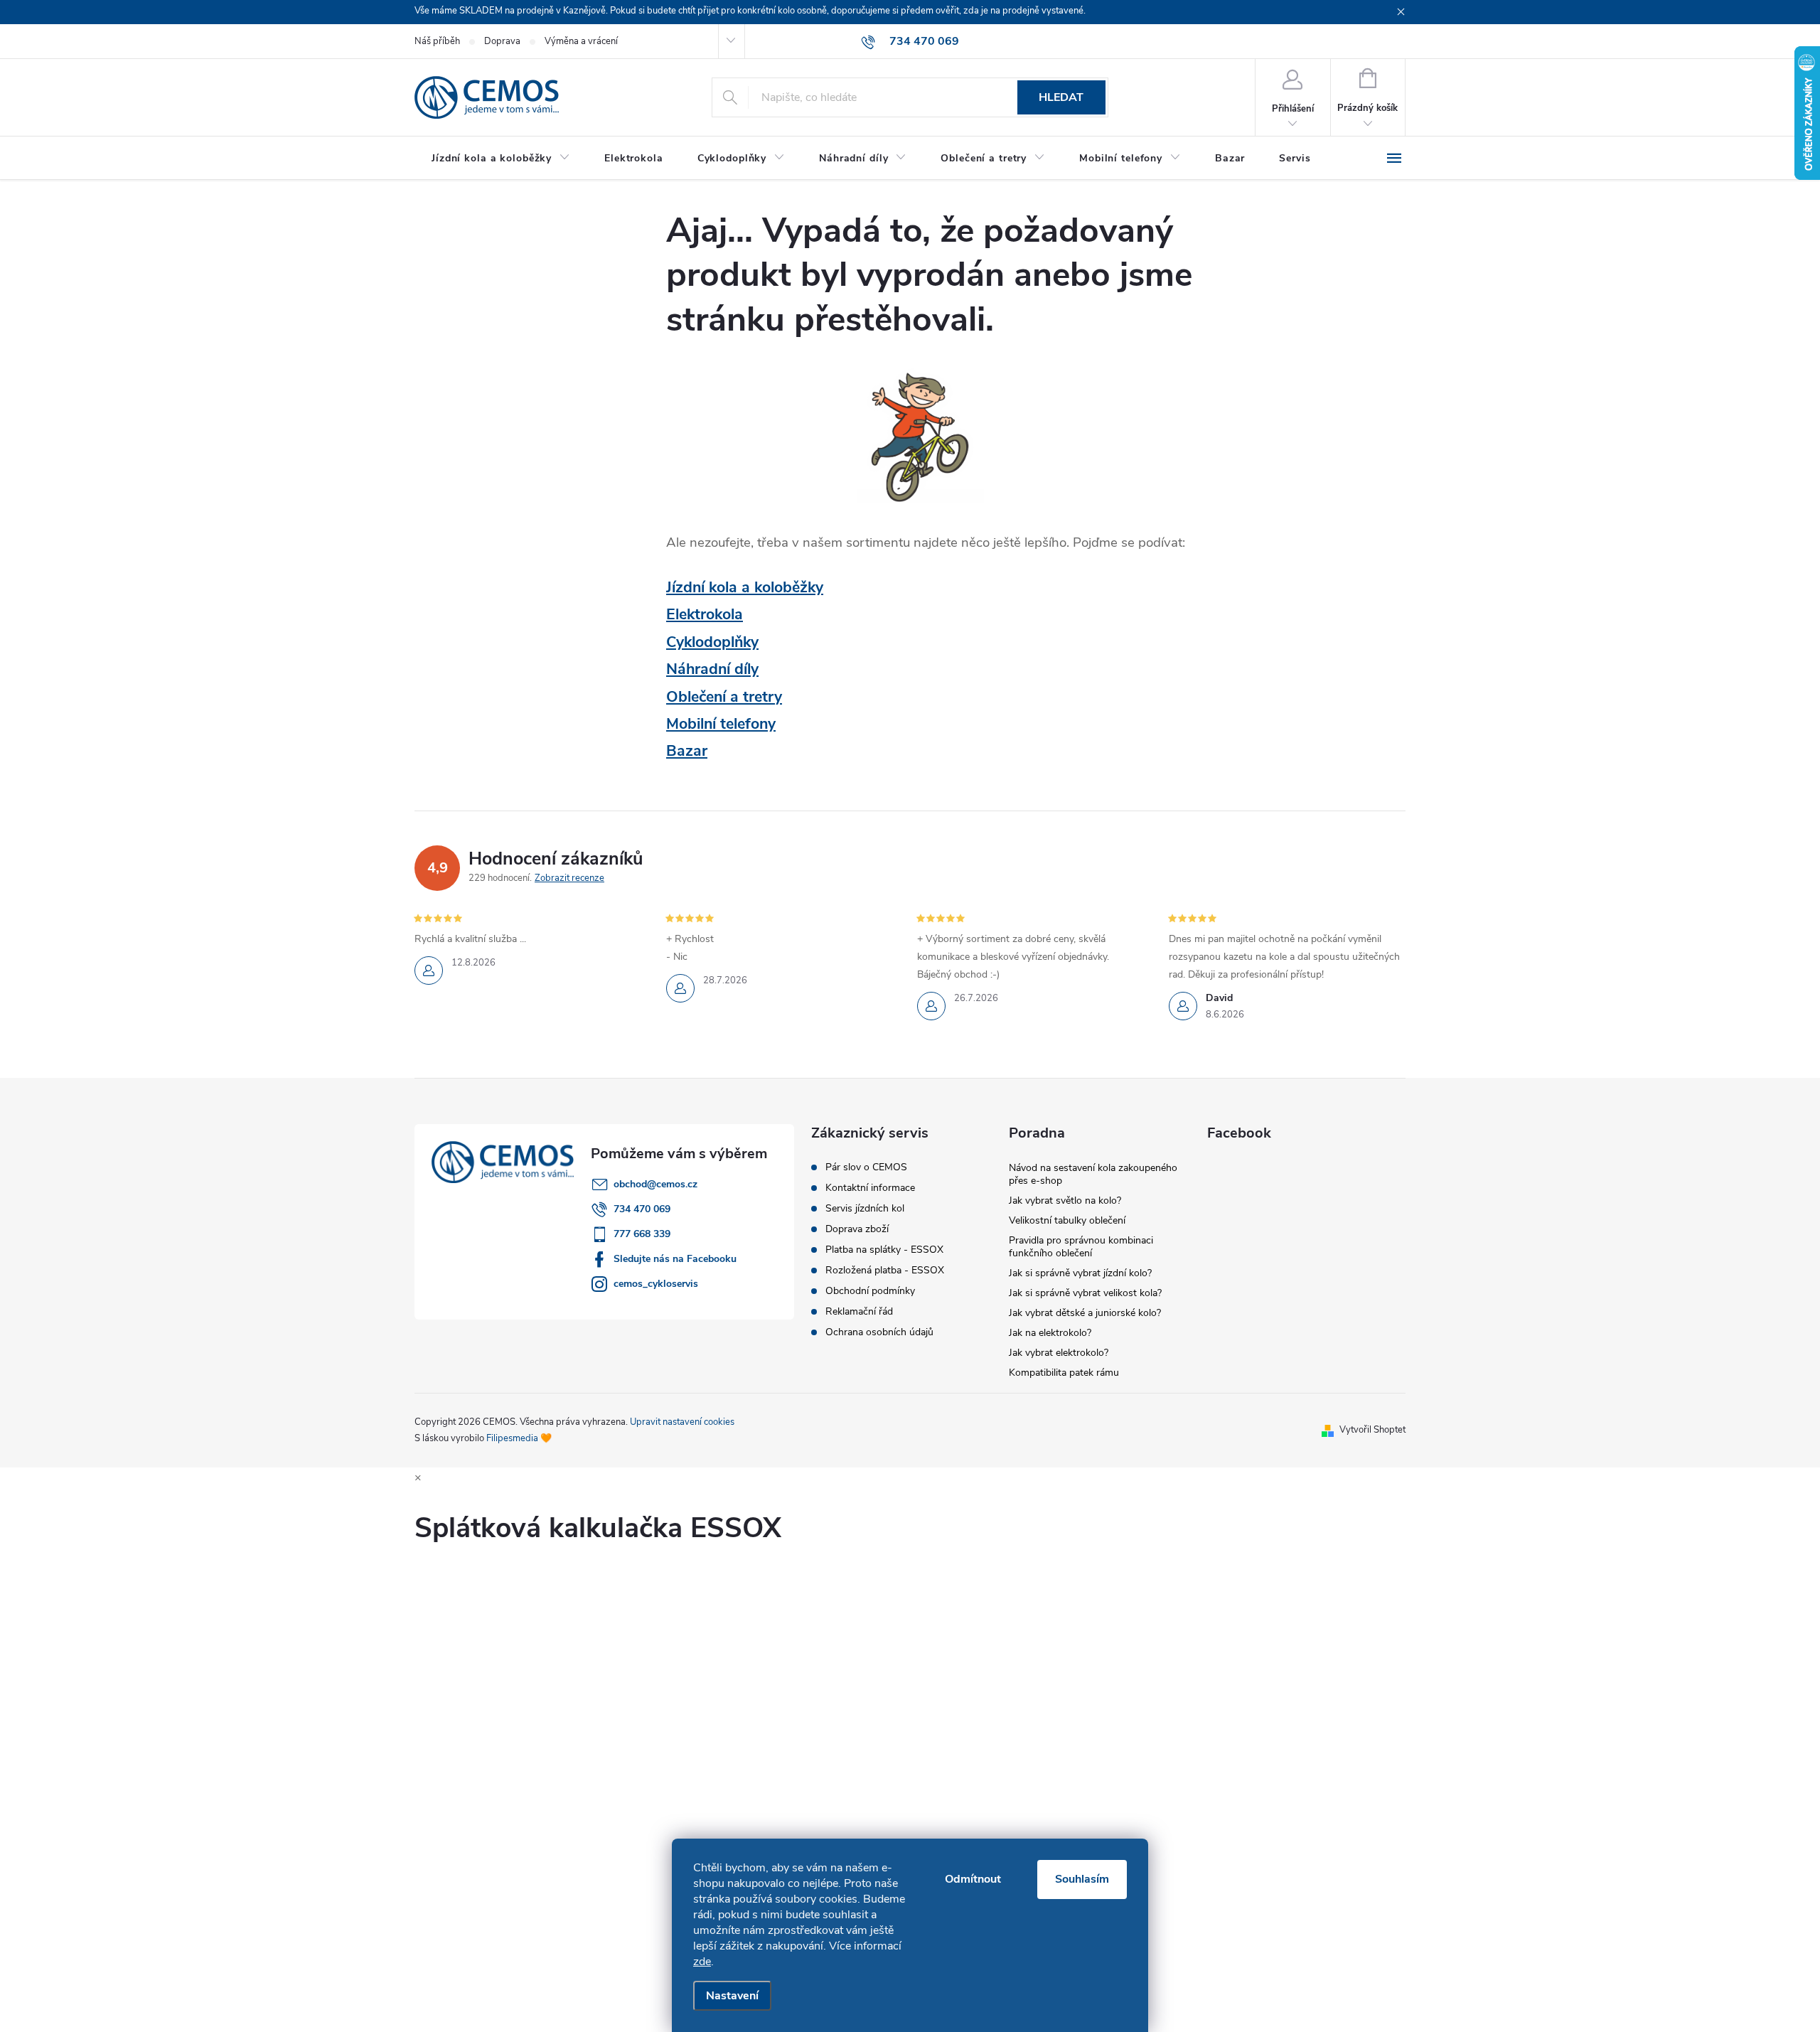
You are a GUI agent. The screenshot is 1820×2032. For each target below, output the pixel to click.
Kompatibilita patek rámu (1064, 1373)
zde (702, 1962)
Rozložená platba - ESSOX (885, 1271)
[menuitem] (501, 159)
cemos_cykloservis (656, 1284)
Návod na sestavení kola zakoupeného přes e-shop (1093, 1174)
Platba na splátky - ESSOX (884, 1250)
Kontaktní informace (870, 1188)
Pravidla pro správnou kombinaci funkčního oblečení (1081, 1247)
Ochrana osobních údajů (879, 1332)
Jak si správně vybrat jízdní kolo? (1080, 1273)
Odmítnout (973, 1879)
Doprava (502, 41)
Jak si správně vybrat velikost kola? (1085, 1293)
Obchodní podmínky (870, 1291)
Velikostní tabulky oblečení (1067, 1220)
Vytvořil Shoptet (1372, 1430)
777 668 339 (642, 1234)
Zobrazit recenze (569, 878)
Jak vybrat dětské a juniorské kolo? (1085, 1313)
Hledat (1061, 97)
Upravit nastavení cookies (682, 1422)
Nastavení (732, 1996)
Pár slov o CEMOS (866, 1167)
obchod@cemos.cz (655, 1184)
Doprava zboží (857, 1229)
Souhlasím (1082, 1879)
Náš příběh (437, 41)
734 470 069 (642, 1209)
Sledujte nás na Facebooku (675, 1259)
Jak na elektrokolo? (1050, 1333)
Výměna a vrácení (581, 41)
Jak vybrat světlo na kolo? (1065, 1201)
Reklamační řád (859, 1312)
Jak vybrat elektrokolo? (1059, 1353)
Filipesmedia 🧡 (519, 1438)
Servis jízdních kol (865, 1209)
